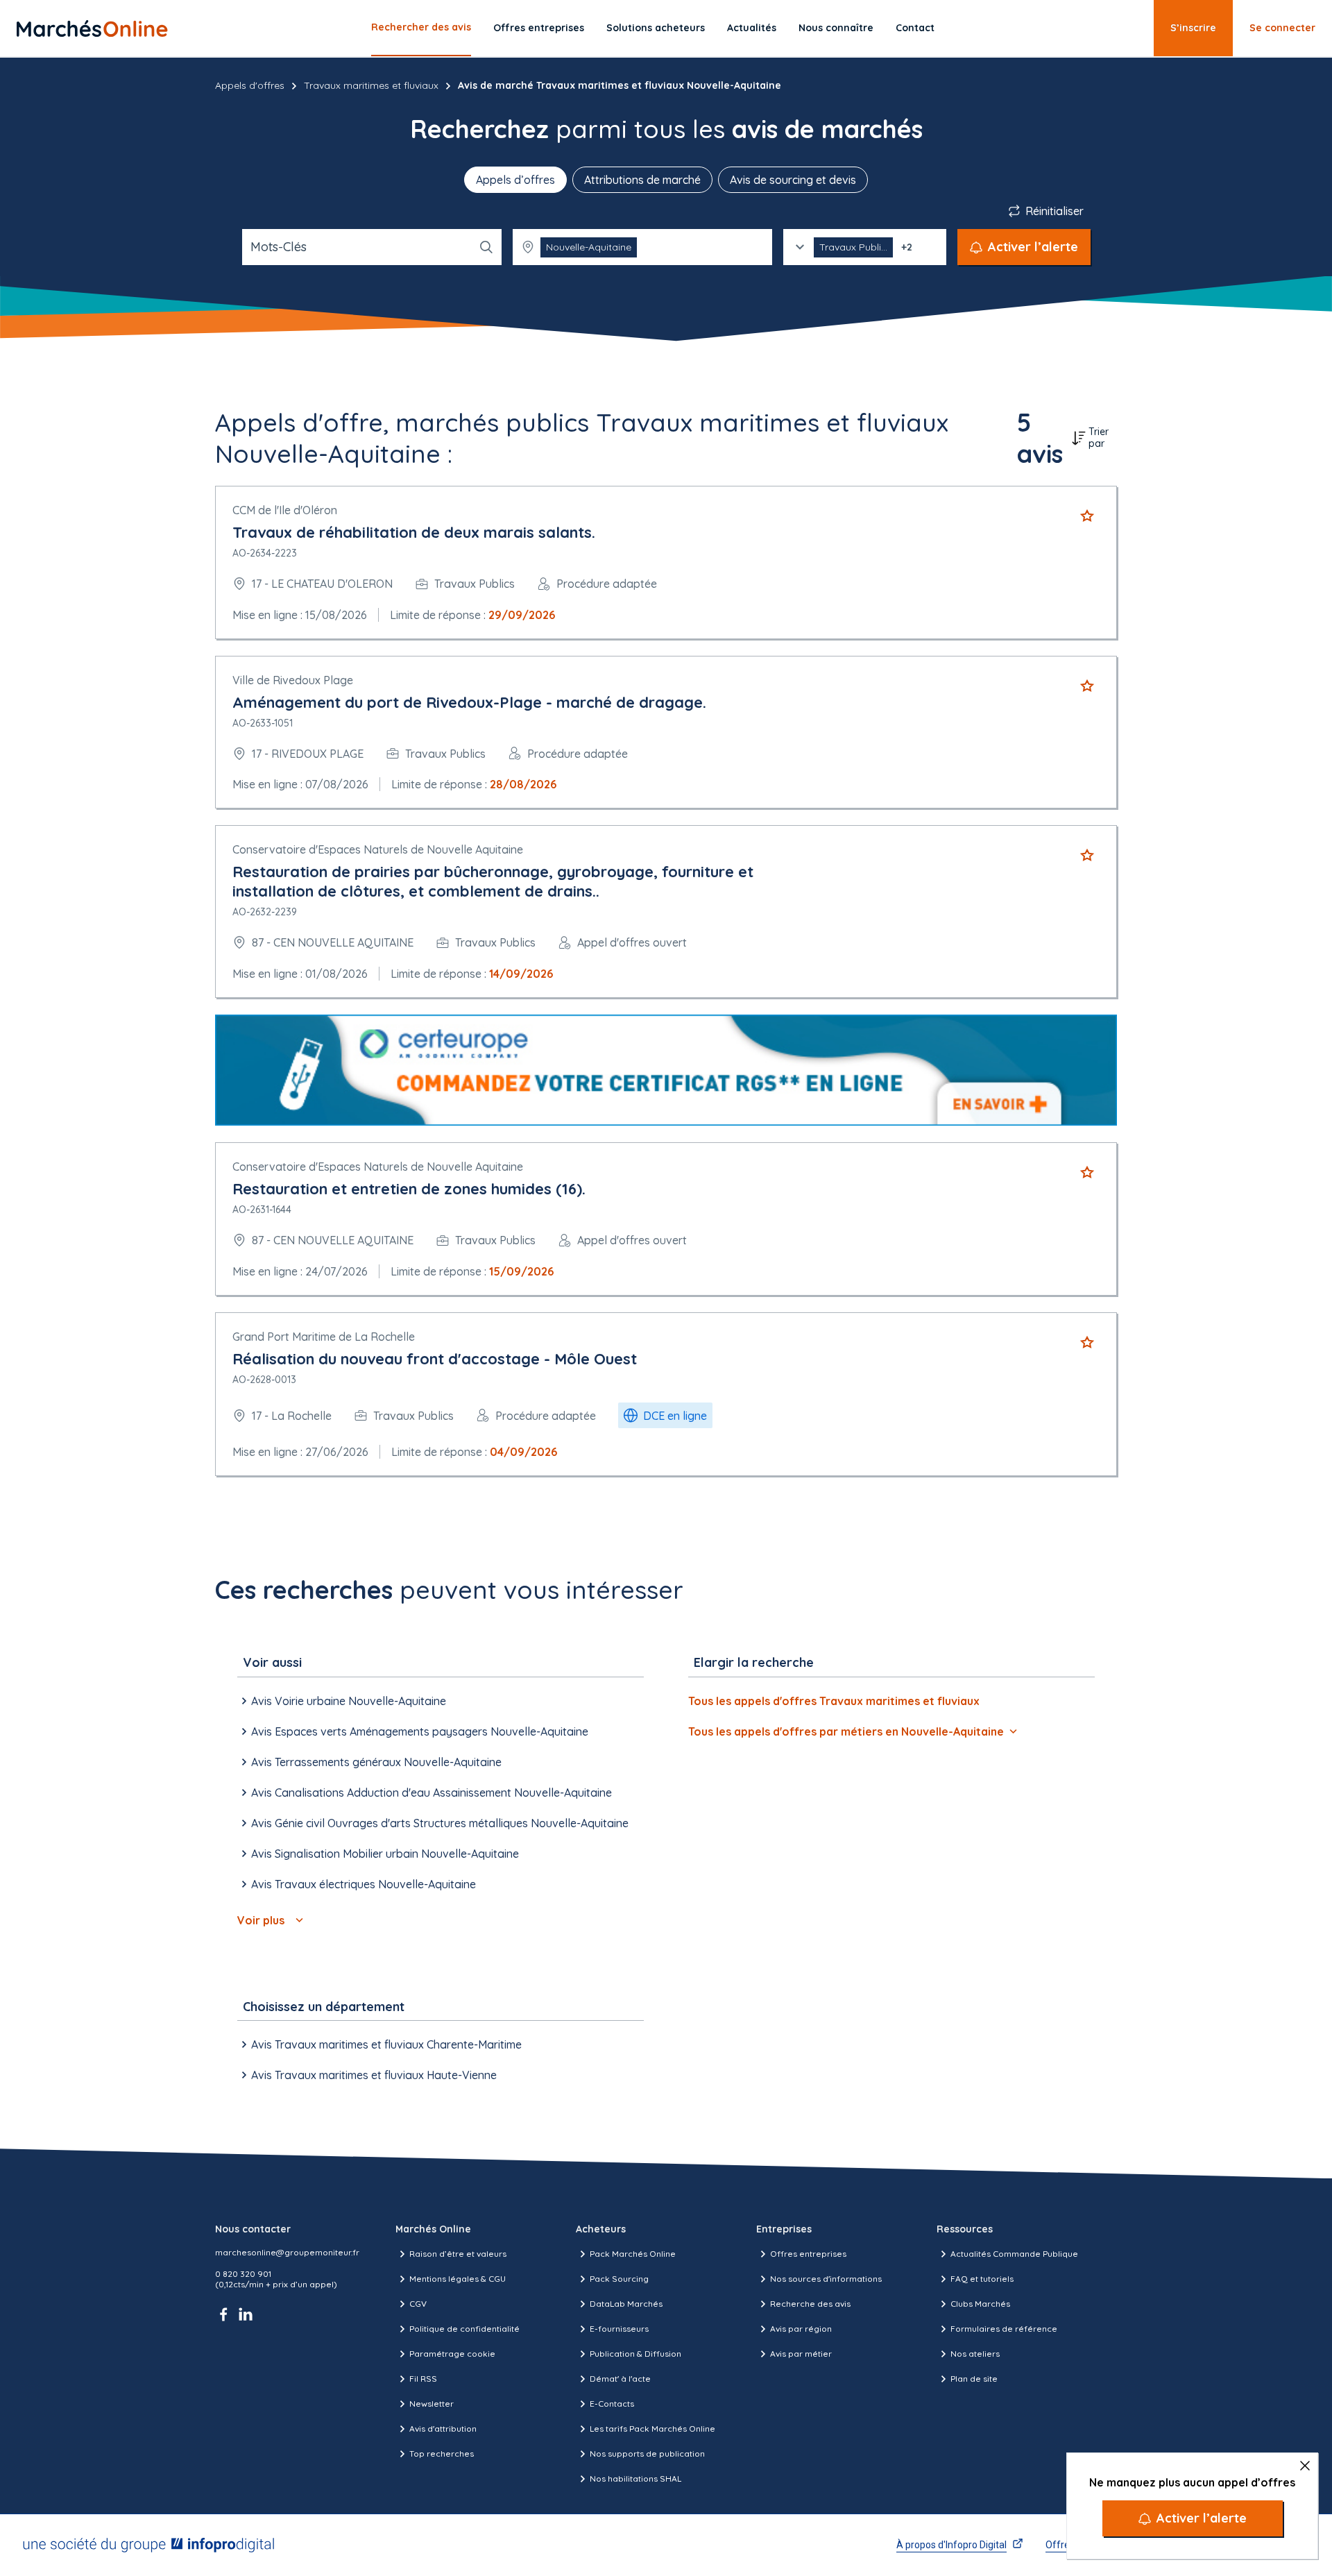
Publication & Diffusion (635, 2354)
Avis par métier (801, 2354)
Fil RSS (423, 2379)
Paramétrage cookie (452, 2354)
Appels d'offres (250, 85)
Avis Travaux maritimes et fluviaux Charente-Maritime (386, 2044)
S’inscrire (1193, 28)
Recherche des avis (810, 2304)
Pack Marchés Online (633, 2254)
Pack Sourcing (619, 2279)
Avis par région (801, 2329)
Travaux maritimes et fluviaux (371, 85)
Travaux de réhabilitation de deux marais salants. (414, 532)
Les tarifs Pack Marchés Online (652, 2429)
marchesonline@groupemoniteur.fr (287, 2252)
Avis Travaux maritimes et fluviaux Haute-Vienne (374, 2075)
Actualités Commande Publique (1014, 2254)
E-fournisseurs (619, 2329)
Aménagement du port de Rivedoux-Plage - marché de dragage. (469, 702)
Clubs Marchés (980, 2304)
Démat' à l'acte (620, 2379)
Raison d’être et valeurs (458, 2254)
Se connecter (1282, 28)
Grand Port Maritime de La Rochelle (324, 1337)
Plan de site (974, 2379)
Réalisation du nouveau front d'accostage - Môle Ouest (435, 1359)
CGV (418, 2304)
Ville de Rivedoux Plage (293, 680)
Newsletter (432, 2404)
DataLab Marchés (626, 2304)
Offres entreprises (539, 28)
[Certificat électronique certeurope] (666, 1070)
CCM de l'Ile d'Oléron (285, 510)
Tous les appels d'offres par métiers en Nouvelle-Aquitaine (846, 1731)
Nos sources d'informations (826, 2279)
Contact (915, 28)
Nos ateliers (975, 2354)
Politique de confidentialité (464, 2329)
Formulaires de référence (1004, 2329)
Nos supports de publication (647, 2454)
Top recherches (442, 2454)
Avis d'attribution (443, 2429)
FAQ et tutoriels (982, 2279)
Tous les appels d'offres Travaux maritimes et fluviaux (834, 1701)
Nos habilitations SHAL (635, 2478)
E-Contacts (612, 2404)
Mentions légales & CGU (458, 2279)
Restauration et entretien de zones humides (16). (409, 1189)
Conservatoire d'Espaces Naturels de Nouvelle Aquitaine (378, 849)
